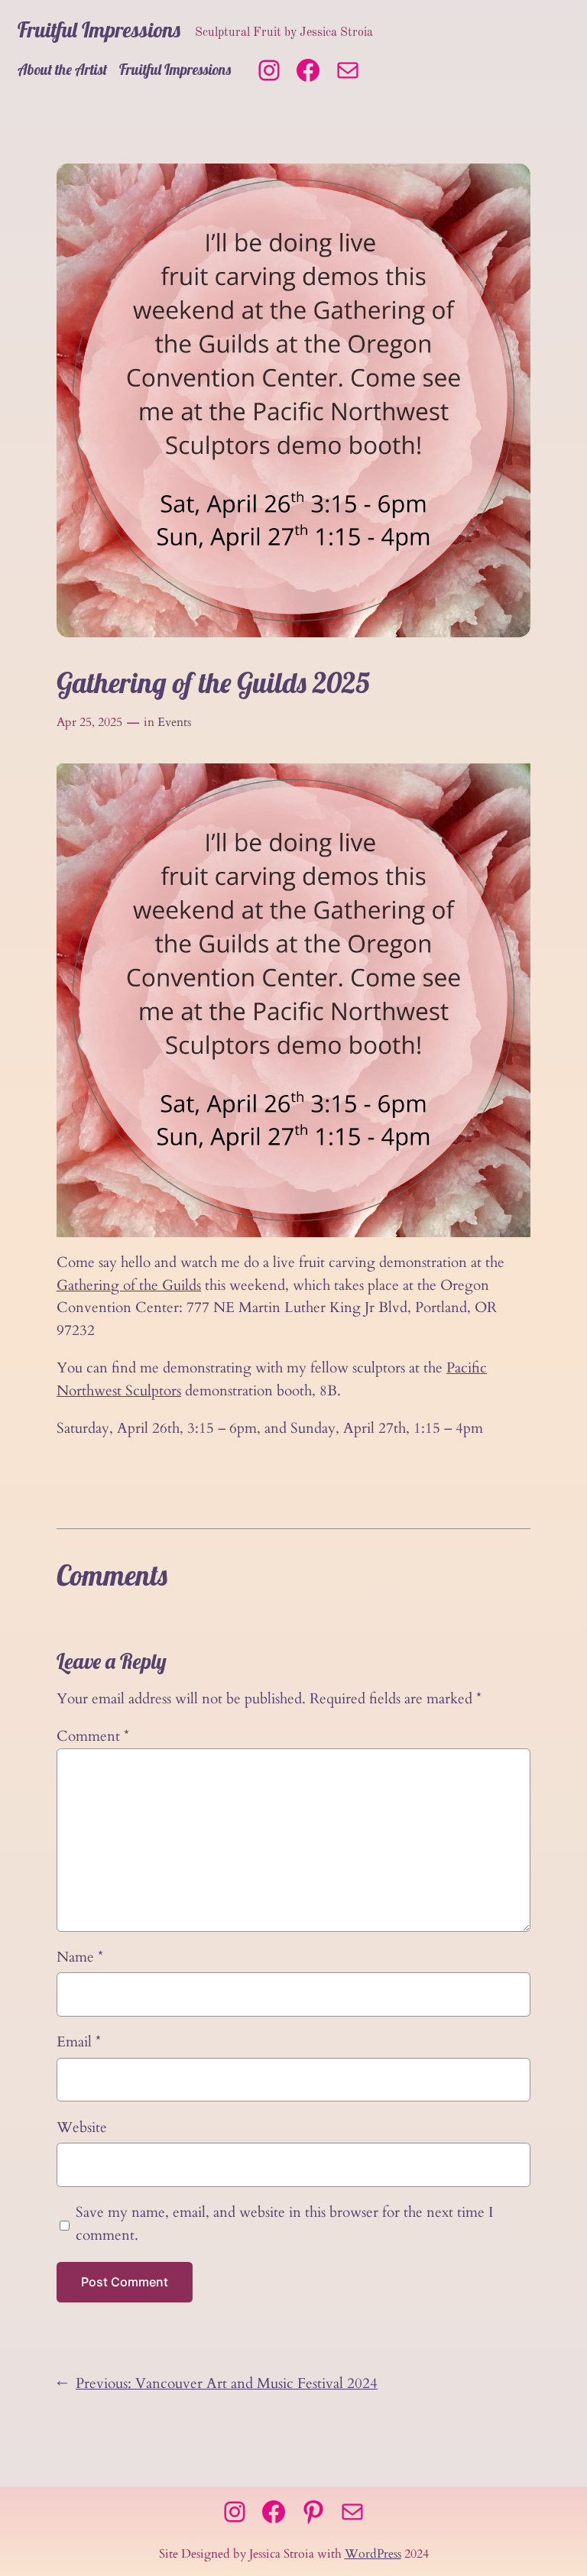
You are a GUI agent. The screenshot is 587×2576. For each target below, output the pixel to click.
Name (80, 1957)
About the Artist (62, 70)
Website (82, 2127)
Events (174, 722)
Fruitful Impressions (99, 29)
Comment (93, 1736)
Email (79, 2042)
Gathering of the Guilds (129, 1285)
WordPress (373, 2554)
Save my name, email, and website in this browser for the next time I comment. (284, 2224)
